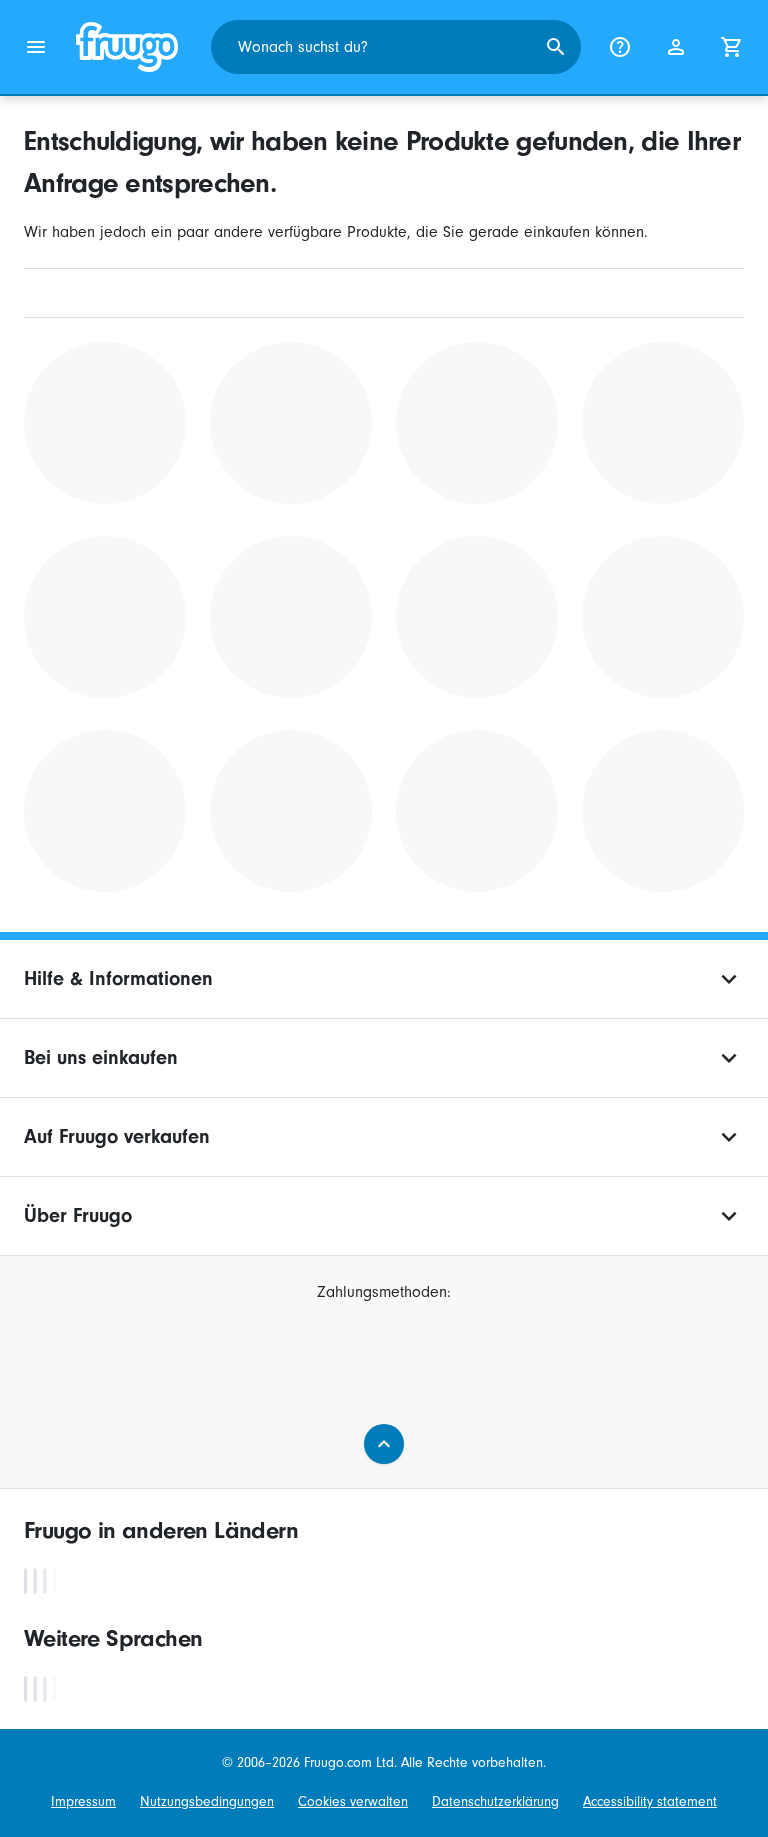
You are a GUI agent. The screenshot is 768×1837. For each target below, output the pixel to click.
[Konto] (676, 47)
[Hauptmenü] (36, 47)
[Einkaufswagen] (732, 47)
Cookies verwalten (353, 1801)
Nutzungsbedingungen (207, 1801)
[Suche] (556, 47)
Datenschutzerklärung (495, 1801)
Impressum (83, 1801)
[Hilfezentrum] (620, 47)
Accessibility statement (650, 1801)
